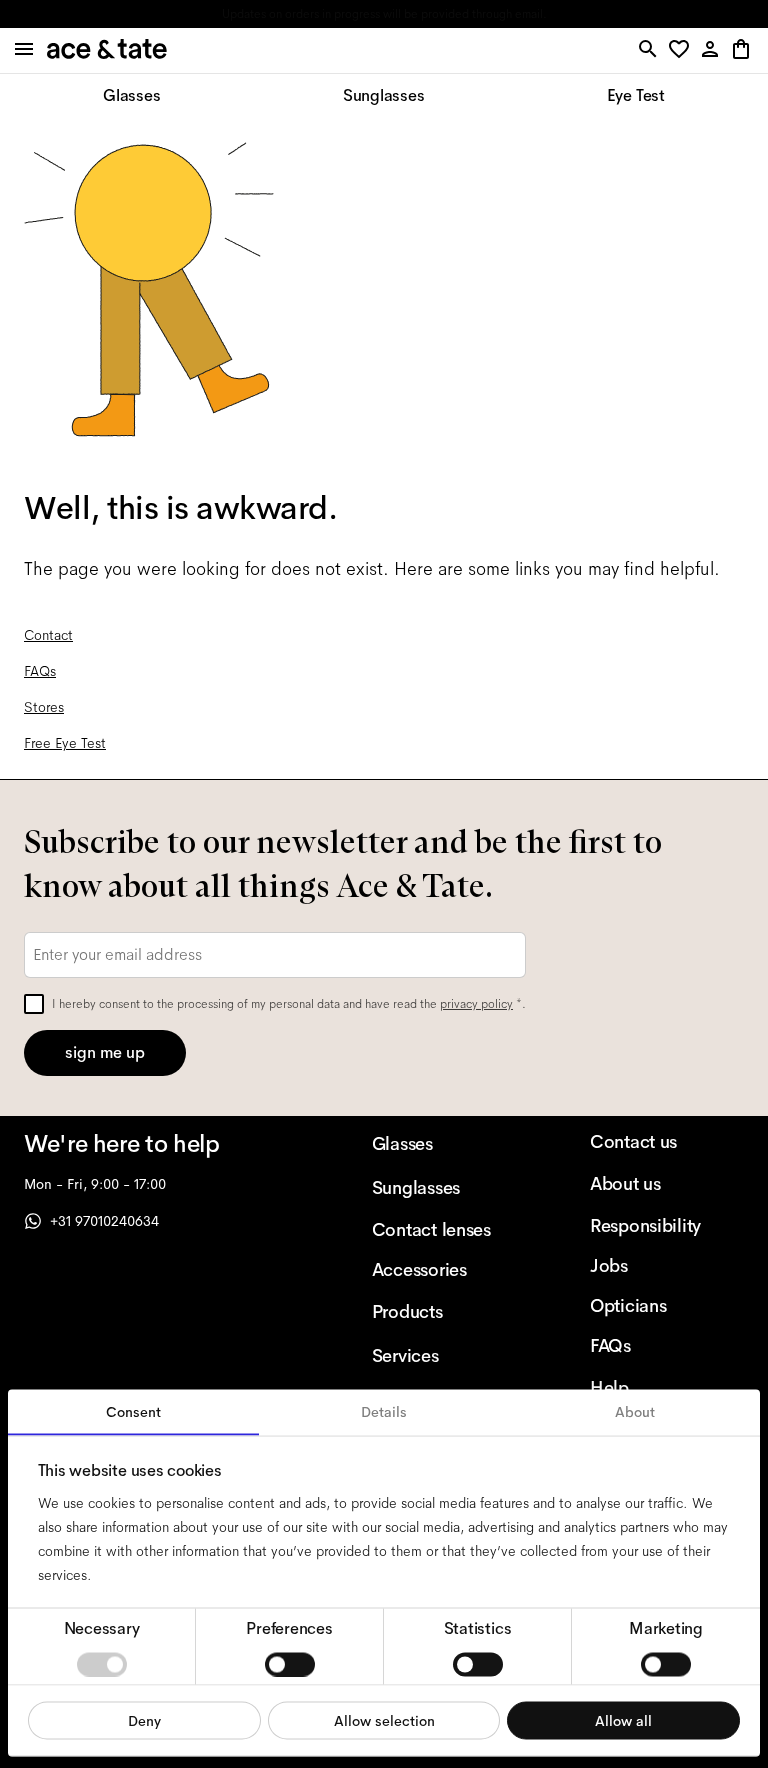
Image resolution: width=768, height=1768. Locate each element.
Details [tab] (384, 1412)
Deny (144, 1720)
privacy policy (476, 1004)
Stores (44, 707)
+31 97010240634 (104, 1221)
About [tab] (635, 1412)
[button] (682, 50)
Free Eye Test (65, 743)
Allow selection (384, 1720)
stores (232, 14)
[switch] (290, 1664)
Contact (48, 635)
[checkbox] (34, 1004)
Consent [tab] (133, 1412)
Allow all (623, 1720)
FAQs (40, 671)
